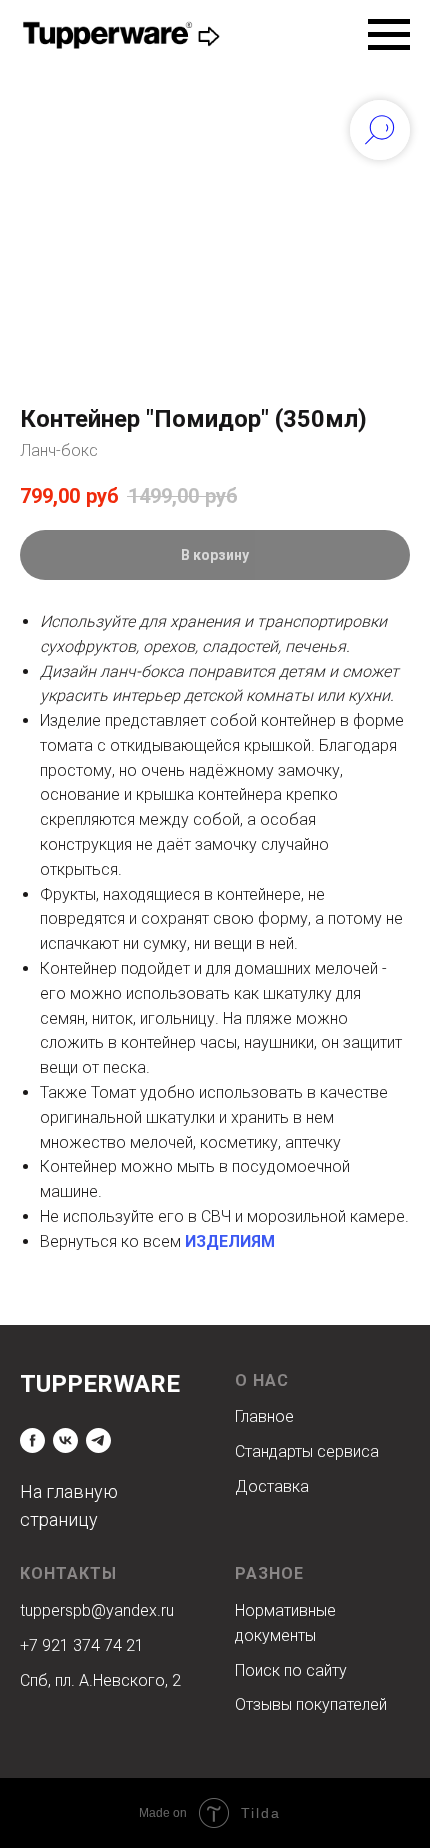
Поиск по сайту (291, 1670)
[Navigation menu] (389, 35)
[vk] (65, 1440)
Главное (264, 1416)
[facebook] (32, 1440)
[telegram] (98, 1440)
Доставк (267, 1486)
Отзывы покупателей (311, 1704)
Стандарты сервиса (307, 1451)
